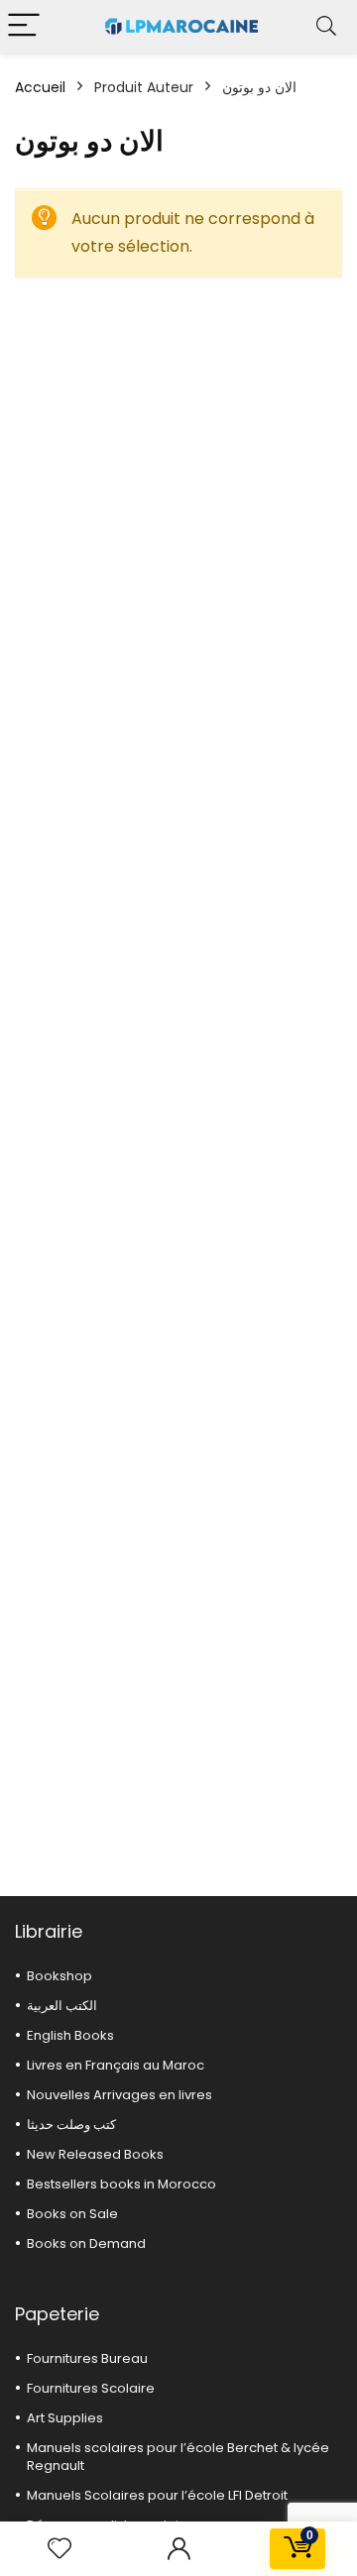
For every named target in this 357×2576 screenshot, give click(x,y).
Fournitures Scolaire (91, 2388)
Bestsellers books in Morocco (121, 2184)
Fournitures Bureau (87, 2358)
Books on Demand (86, 2243)
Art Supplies (65, 2418)
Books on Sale (72, 2214)
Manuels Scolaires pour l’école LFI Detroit (157, 2495)
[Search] (326, 26)
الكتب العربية (62, 2006)
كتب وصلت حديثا (71, 2125)
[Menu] (24, 26)
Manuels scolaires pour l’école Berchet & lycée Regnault (178, 2457)
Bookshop (59, 1976)
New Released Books (95, 2154)
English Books (70, 2035)
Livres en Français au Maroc (116, 2065)
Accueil (40, 87)
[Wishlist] (59, 2549)
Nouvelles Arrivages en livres (119, 2095)
